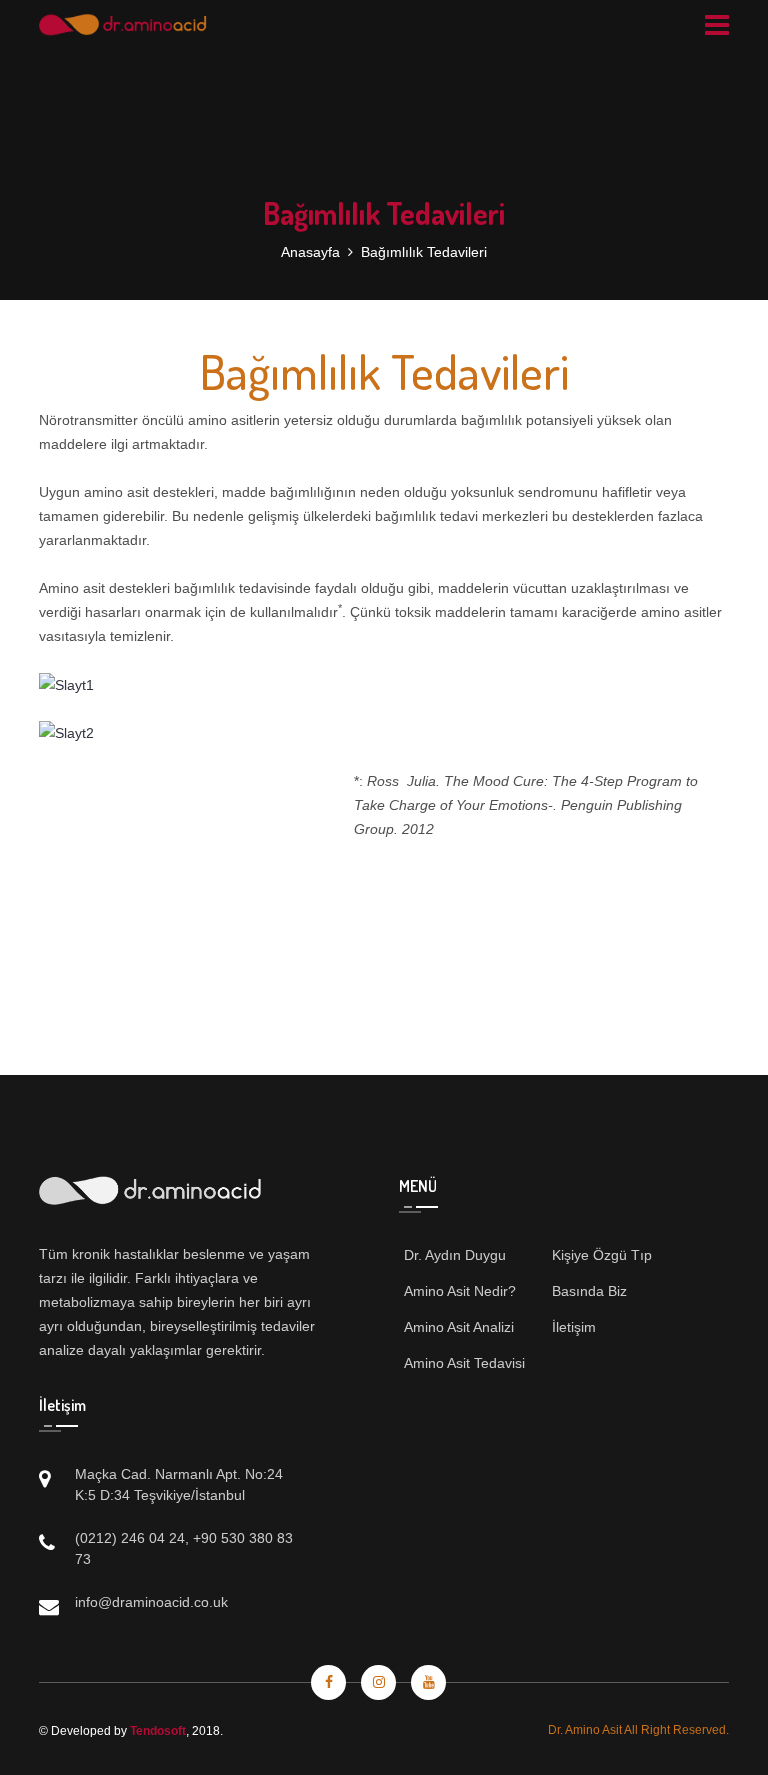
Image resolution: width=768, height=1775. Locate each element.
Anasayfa (310, 252)
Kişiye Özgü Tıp (602, 1255)
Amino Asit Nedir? (460, 1291)
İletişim (574, 1327)
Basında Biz (589, 1291)
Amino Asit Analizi (459, 1327)
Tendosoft (158, 1731)
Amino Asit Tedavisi (464, 1363)
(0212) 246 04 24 (130, 1538)
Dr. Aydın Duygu (455, 1255)
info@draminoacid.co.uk (151, 1602)
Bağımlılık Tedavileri (424, 252)
